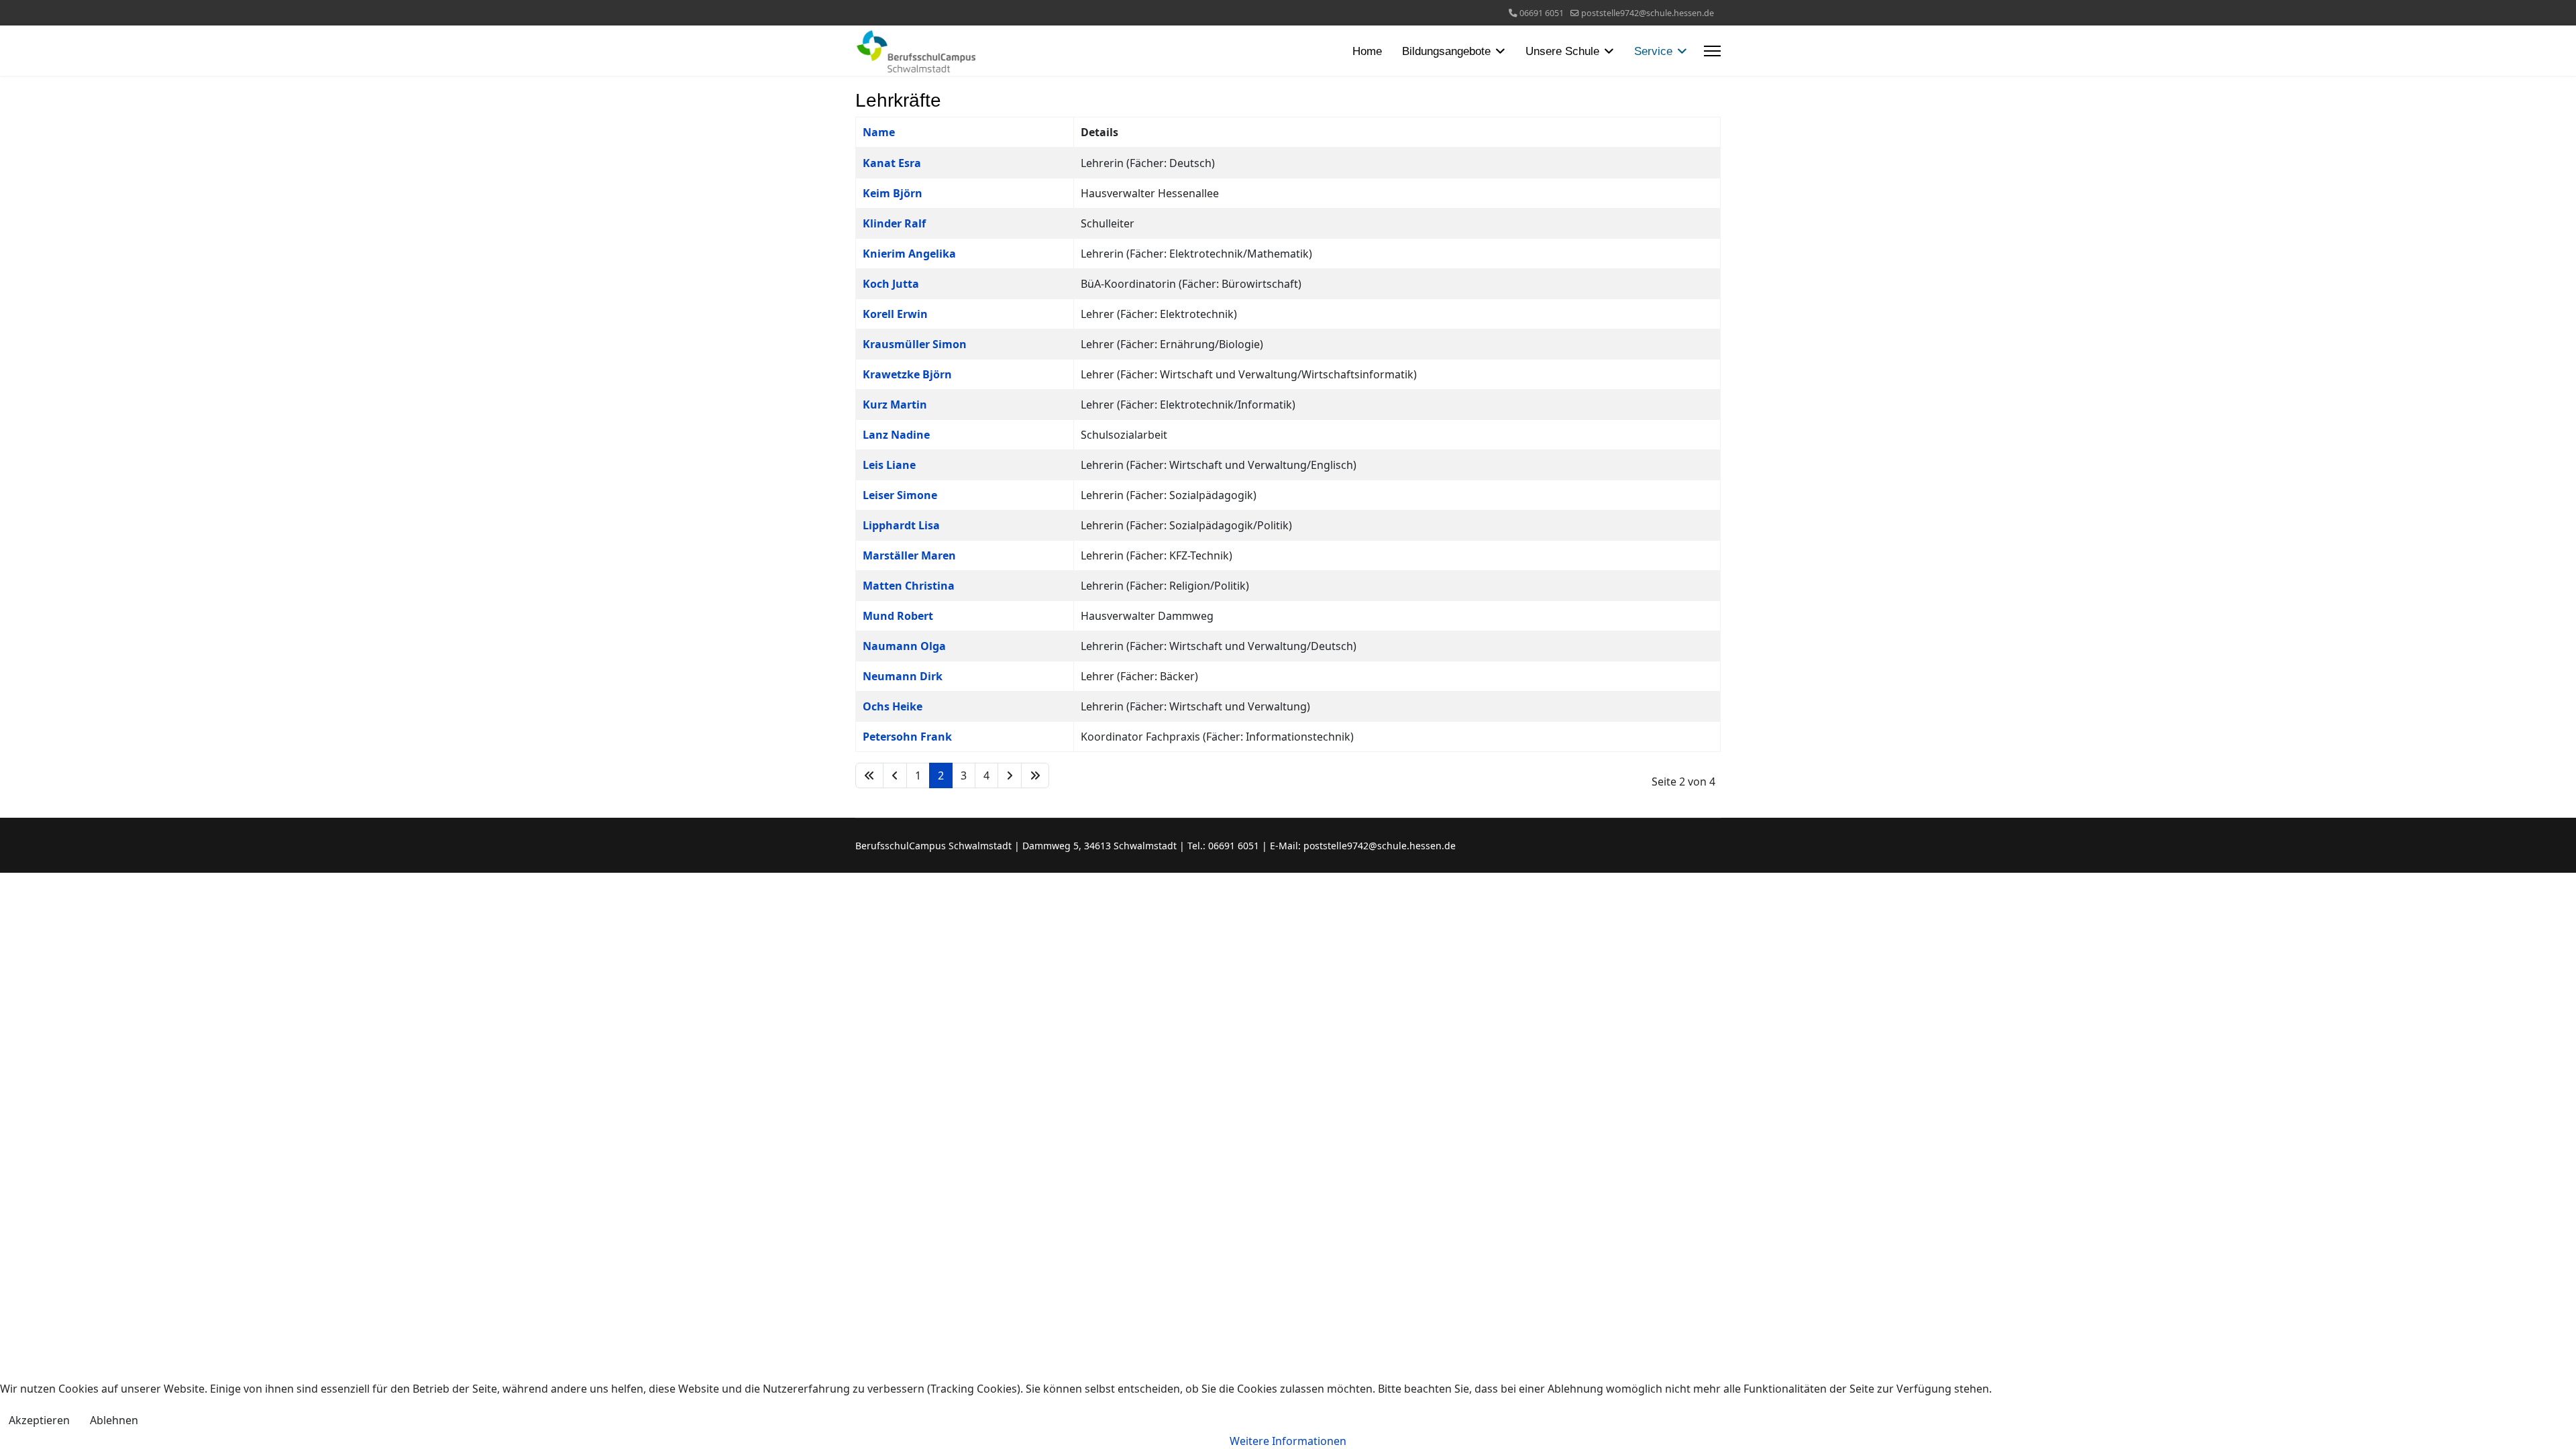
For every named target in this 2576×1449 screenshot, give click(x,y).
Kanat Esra (892, 163)
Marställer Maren (909, 555)
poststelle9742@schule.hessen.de (1648, 13)
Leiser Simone (900, 495)
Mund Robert (898, 616)
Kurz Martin (895, 405)
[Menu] (1712, 51)
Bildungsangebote (1446, 51)
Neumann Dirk (903, 676)
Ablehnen (114, 1420)
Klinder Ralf (894, 223)
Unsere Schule (1562, 51)
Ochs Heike (893, 706)
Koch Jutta (891, 284)
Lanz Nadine (896, 435)
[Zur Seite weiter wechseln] (1010, 775)
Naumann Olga (904, 646)
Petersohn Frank (907, 737)
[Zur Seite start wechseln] (869, 775)
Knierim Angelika (909, 254)
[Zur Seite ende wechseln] (1035, 775)
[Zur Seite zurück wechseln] (895, 775)
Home (1367, 51)
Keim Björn (893, 193)
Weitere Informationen (1288, 1441)
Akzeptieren (39, 1420)
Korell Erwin (895, 314)
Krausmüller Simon (915, 344)
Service (1653, 51)
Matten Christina (909, 586)
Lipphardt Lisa (901, 525)
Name (879, 132)
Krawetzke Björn (907, 374)
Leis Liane (889, 465)
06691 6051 (1542, 13)
